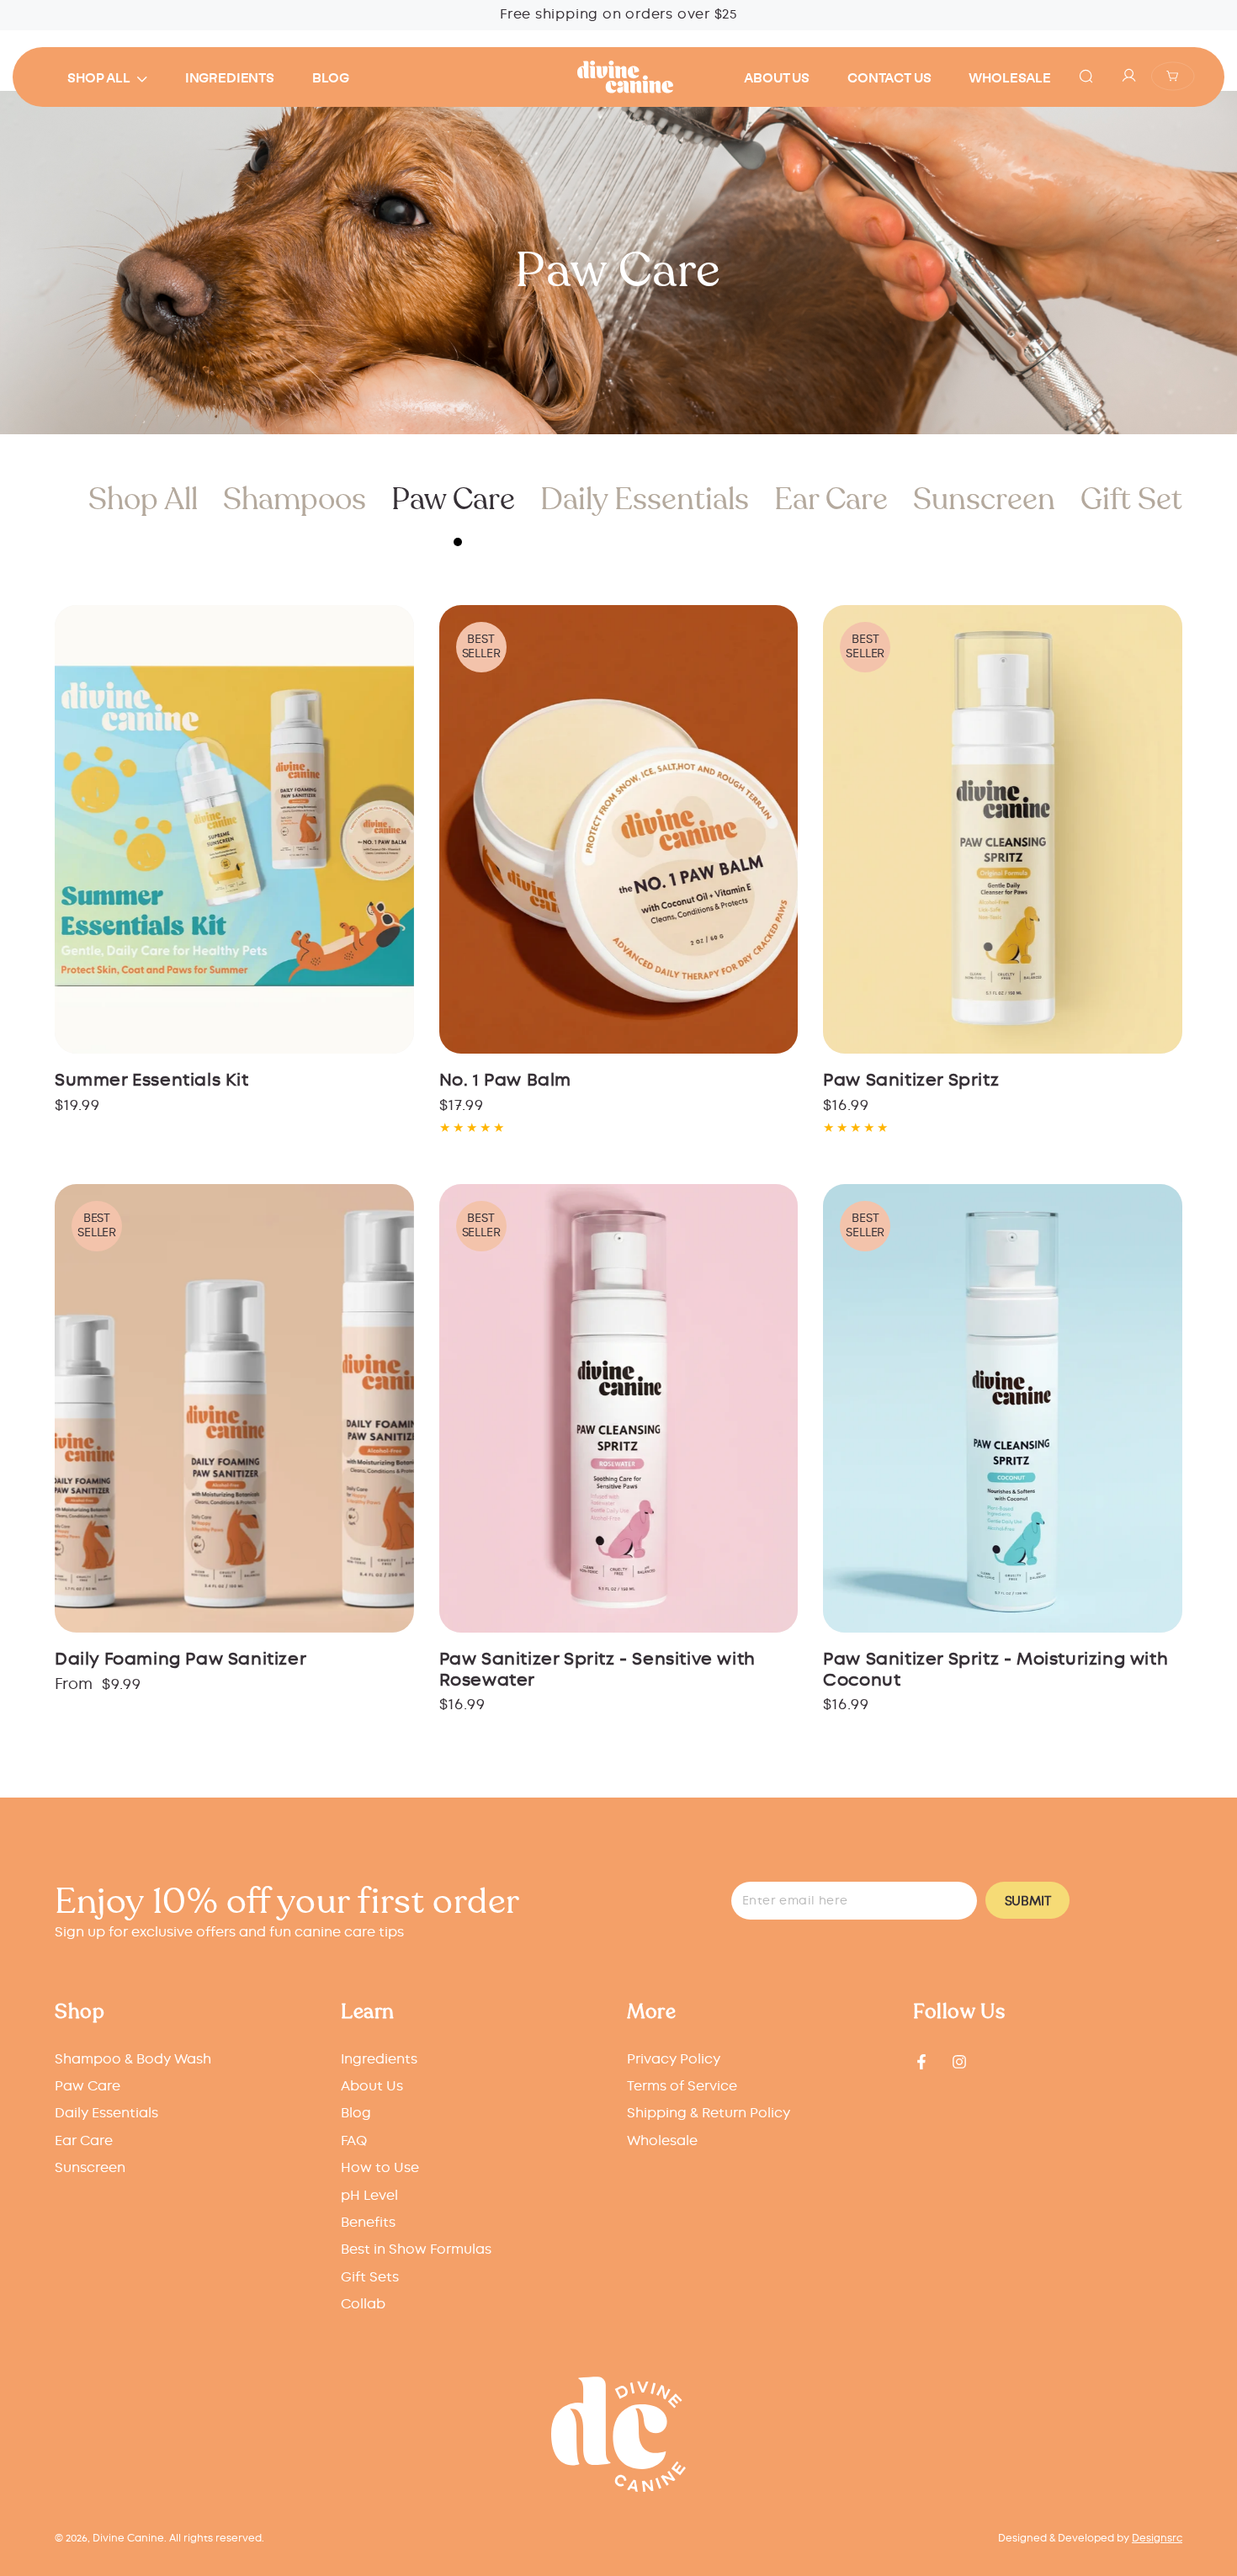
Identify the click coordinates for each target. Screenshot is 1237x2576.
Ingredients (379, 2060)
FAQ (354, 2141)
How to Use (380, 2168)
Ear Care (831, 499)
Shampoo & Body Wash (133, 2060)
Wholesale (662, 2141)
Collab (363, 2305)
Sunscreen (984, 499)
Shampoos (295, 499)
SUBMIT (1028, 1901)
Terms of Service (682, 2087)
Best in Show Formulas (416, 2250)
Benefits (368, 2223)
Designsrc (1157, 2539)
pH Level (369, 2196)
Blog (356, 2114)
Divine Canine (128, 2539)
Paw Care (453, 499)
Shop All (143, 499)
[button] (1086, 76)
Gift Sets (1139, 499)
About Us (372, 2087)
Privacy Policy (674, 2060)
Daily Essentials (645, 499)
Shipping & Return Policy (709, 2114)
